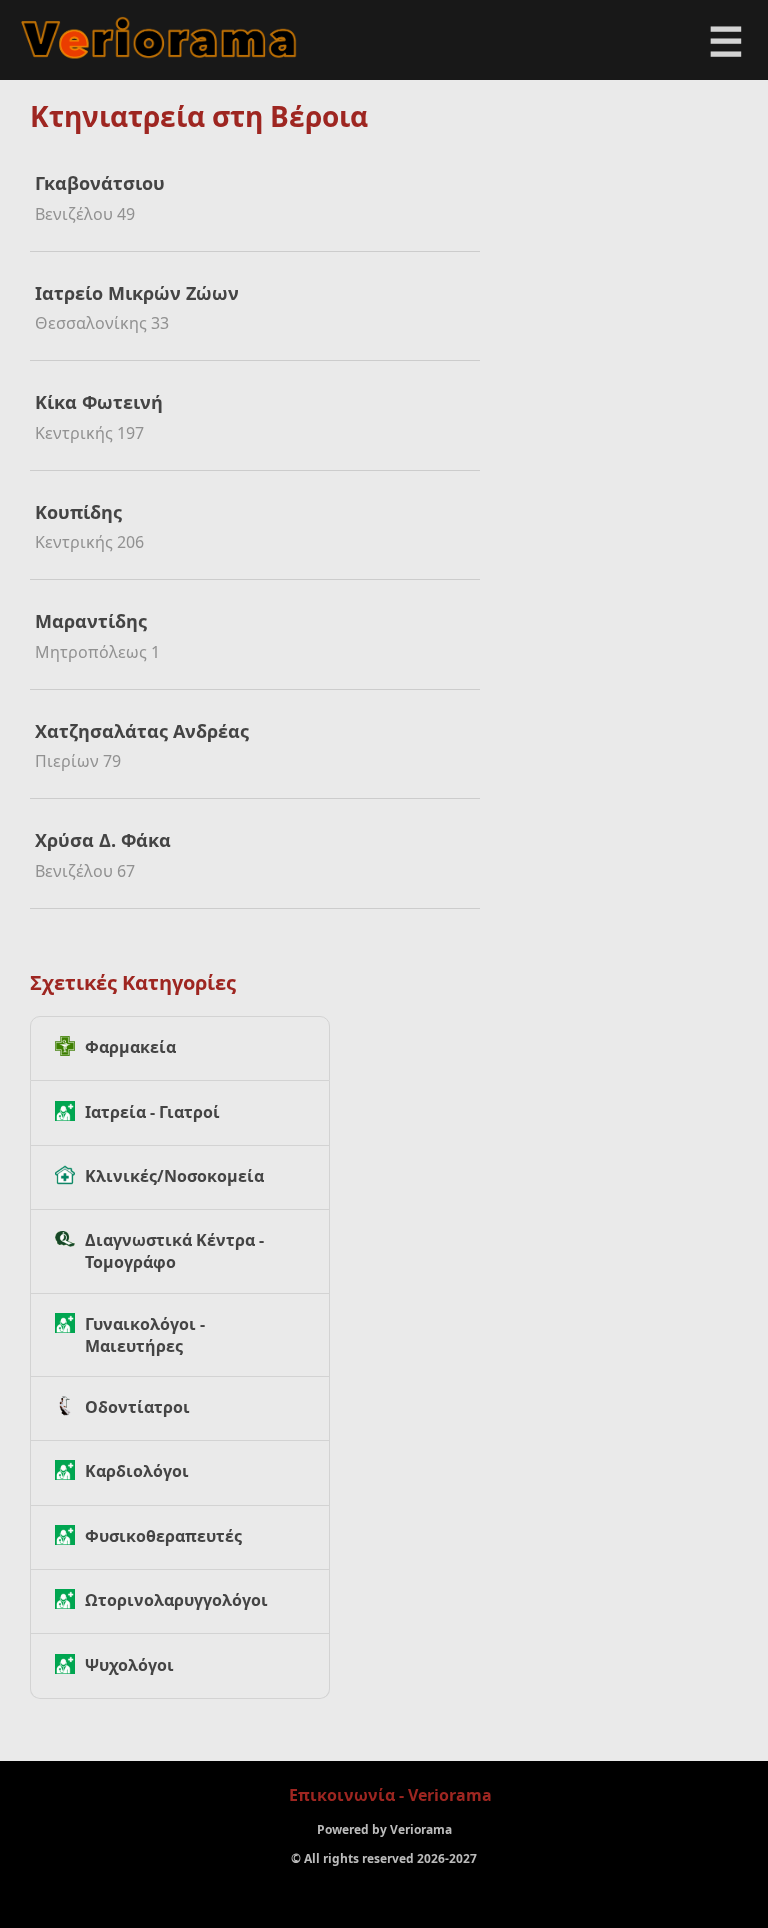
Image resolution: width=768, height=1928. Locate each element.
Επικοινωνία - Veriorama (390, 1795)
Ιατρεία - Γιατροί (152, 1112)
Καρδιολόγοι (137, 1471)
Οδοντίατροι (137, 1407)
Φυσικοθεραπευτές (163, 1536)
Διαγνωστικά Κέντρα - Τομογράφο (174, 1251)
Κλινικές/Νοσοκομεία (174, 1176)
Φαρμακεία (130, 1047)
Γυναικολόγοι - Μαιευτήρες (145, 1335)
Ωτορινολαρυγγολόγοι (176, 1600)
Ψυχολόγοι (129, 1665)
